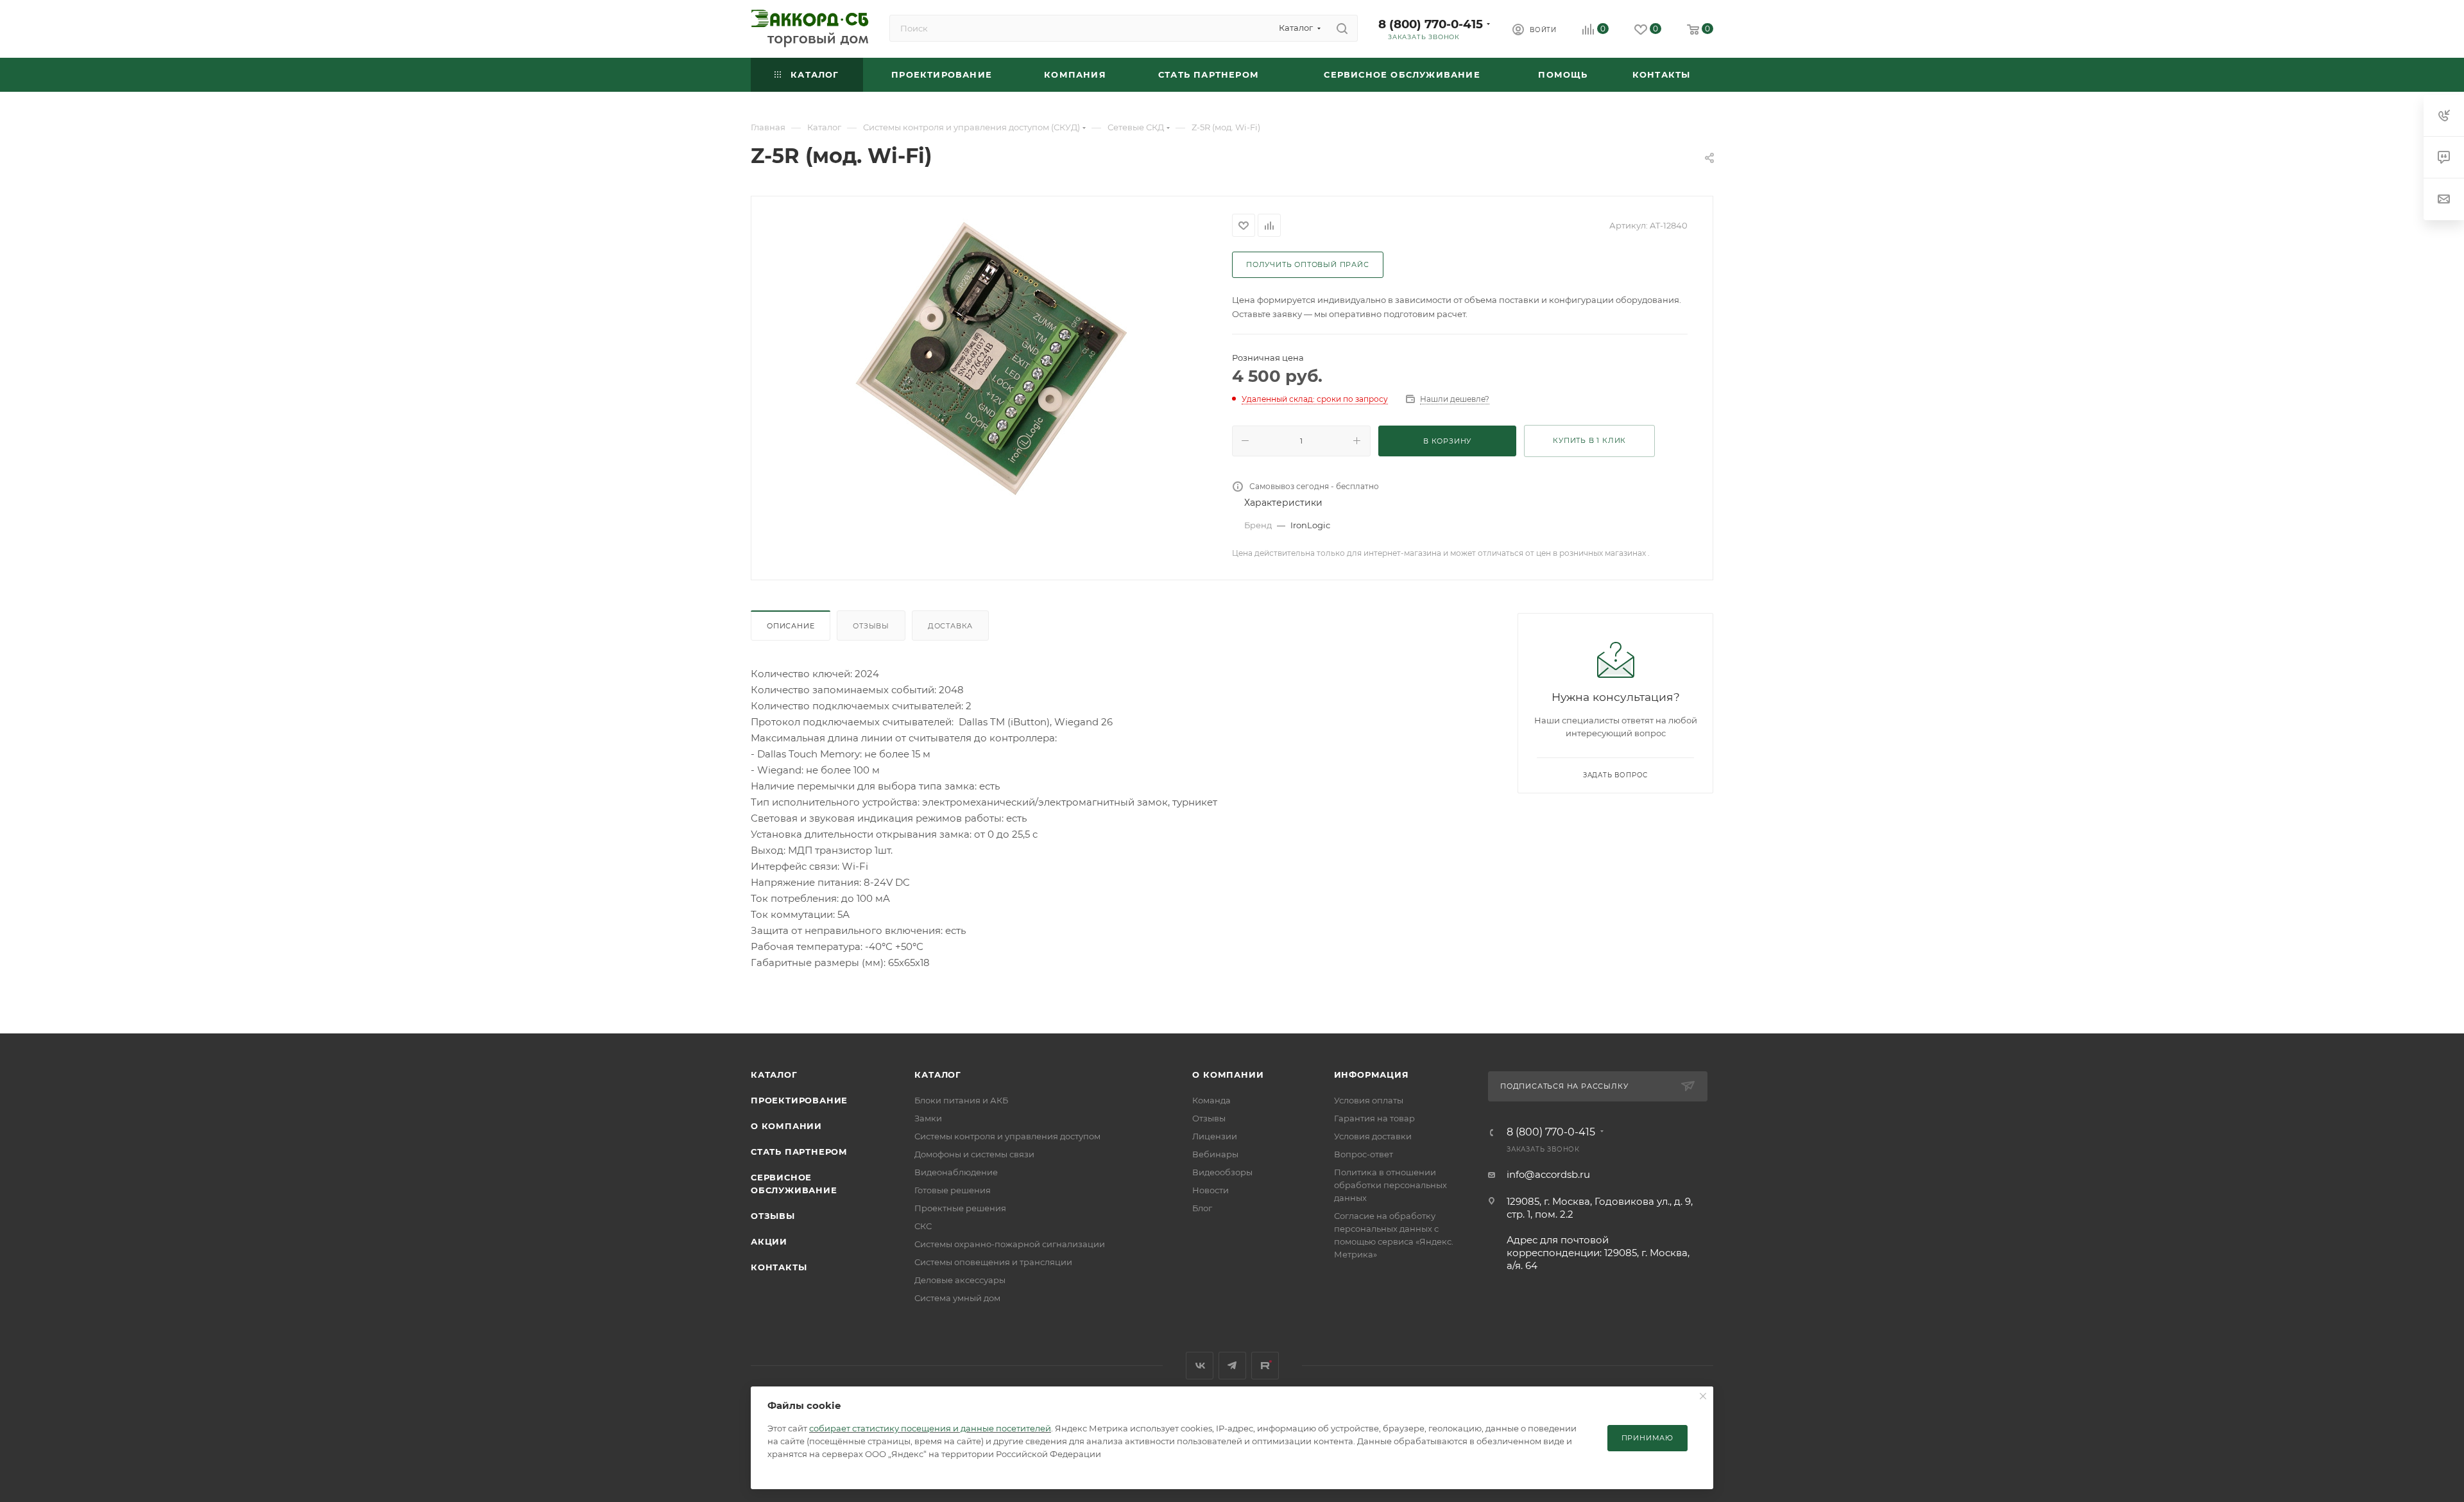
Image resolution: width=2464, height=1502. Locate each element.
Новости (1211, 1190)
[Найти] (1342, 28)
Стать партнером (799, 1152)
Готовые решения (953, 1190)
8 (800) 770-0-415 (1431, 24)
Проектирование (799, 1100)
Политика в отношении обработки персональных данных (1390, 1185)
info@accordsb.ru (1548, 1174)
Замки (928, 1118)
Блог (1202, 1208)
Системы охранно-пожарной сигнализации (1010, 1244)
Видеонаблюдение (956, 1172)
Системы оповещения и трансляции (993, 1262)
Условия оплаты (1369, 1100)
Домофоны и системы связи (974, 1154)
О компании (786, 1126)
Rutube (1265, 1366)
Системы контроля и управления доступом (1007, 1136)
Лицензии (1215, 1136)
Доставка (950, 626)
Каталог (774, 1075)
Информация (1372, 1075)
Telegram (1232, 1366)
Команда (1211, 1100)
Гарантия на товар (1374, 1118)
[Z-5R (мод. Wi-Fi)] (992, 358)
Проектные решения (960, 1208)
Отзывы (871, 626)
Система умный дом (957, 1298)
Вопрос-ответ (1364, 1154)
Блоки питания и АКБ (961, 1100)
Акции (769, 1241)
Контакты (779, 1267)
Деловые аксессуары (960, 1280)
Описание (791, 626)
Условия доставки (1373, 1136)
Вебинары (1215, 1154)
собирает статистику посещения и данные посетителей (930, 1428)
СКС (923, 1226)
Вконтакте (1200, 1366)
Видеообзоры (1222, 1172)
